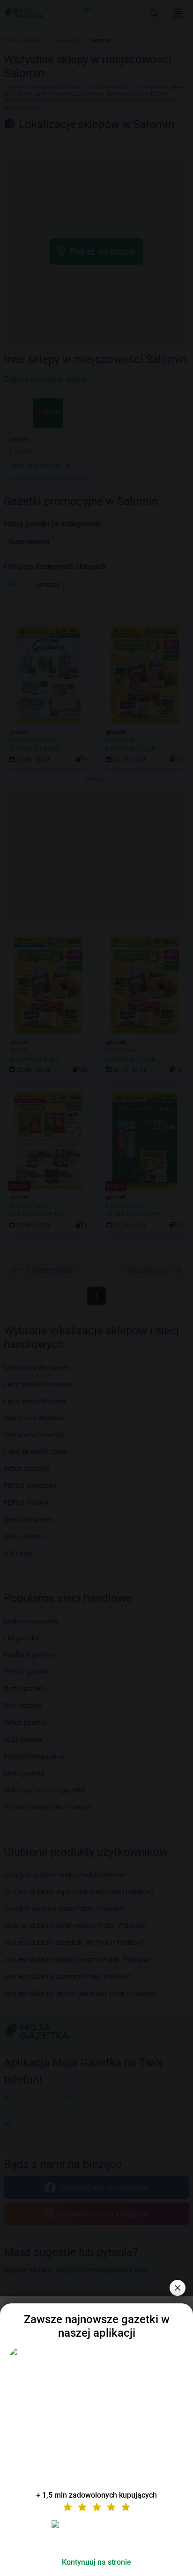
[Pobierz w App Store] (96, 2535)
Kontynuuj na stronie (96, 2562)
